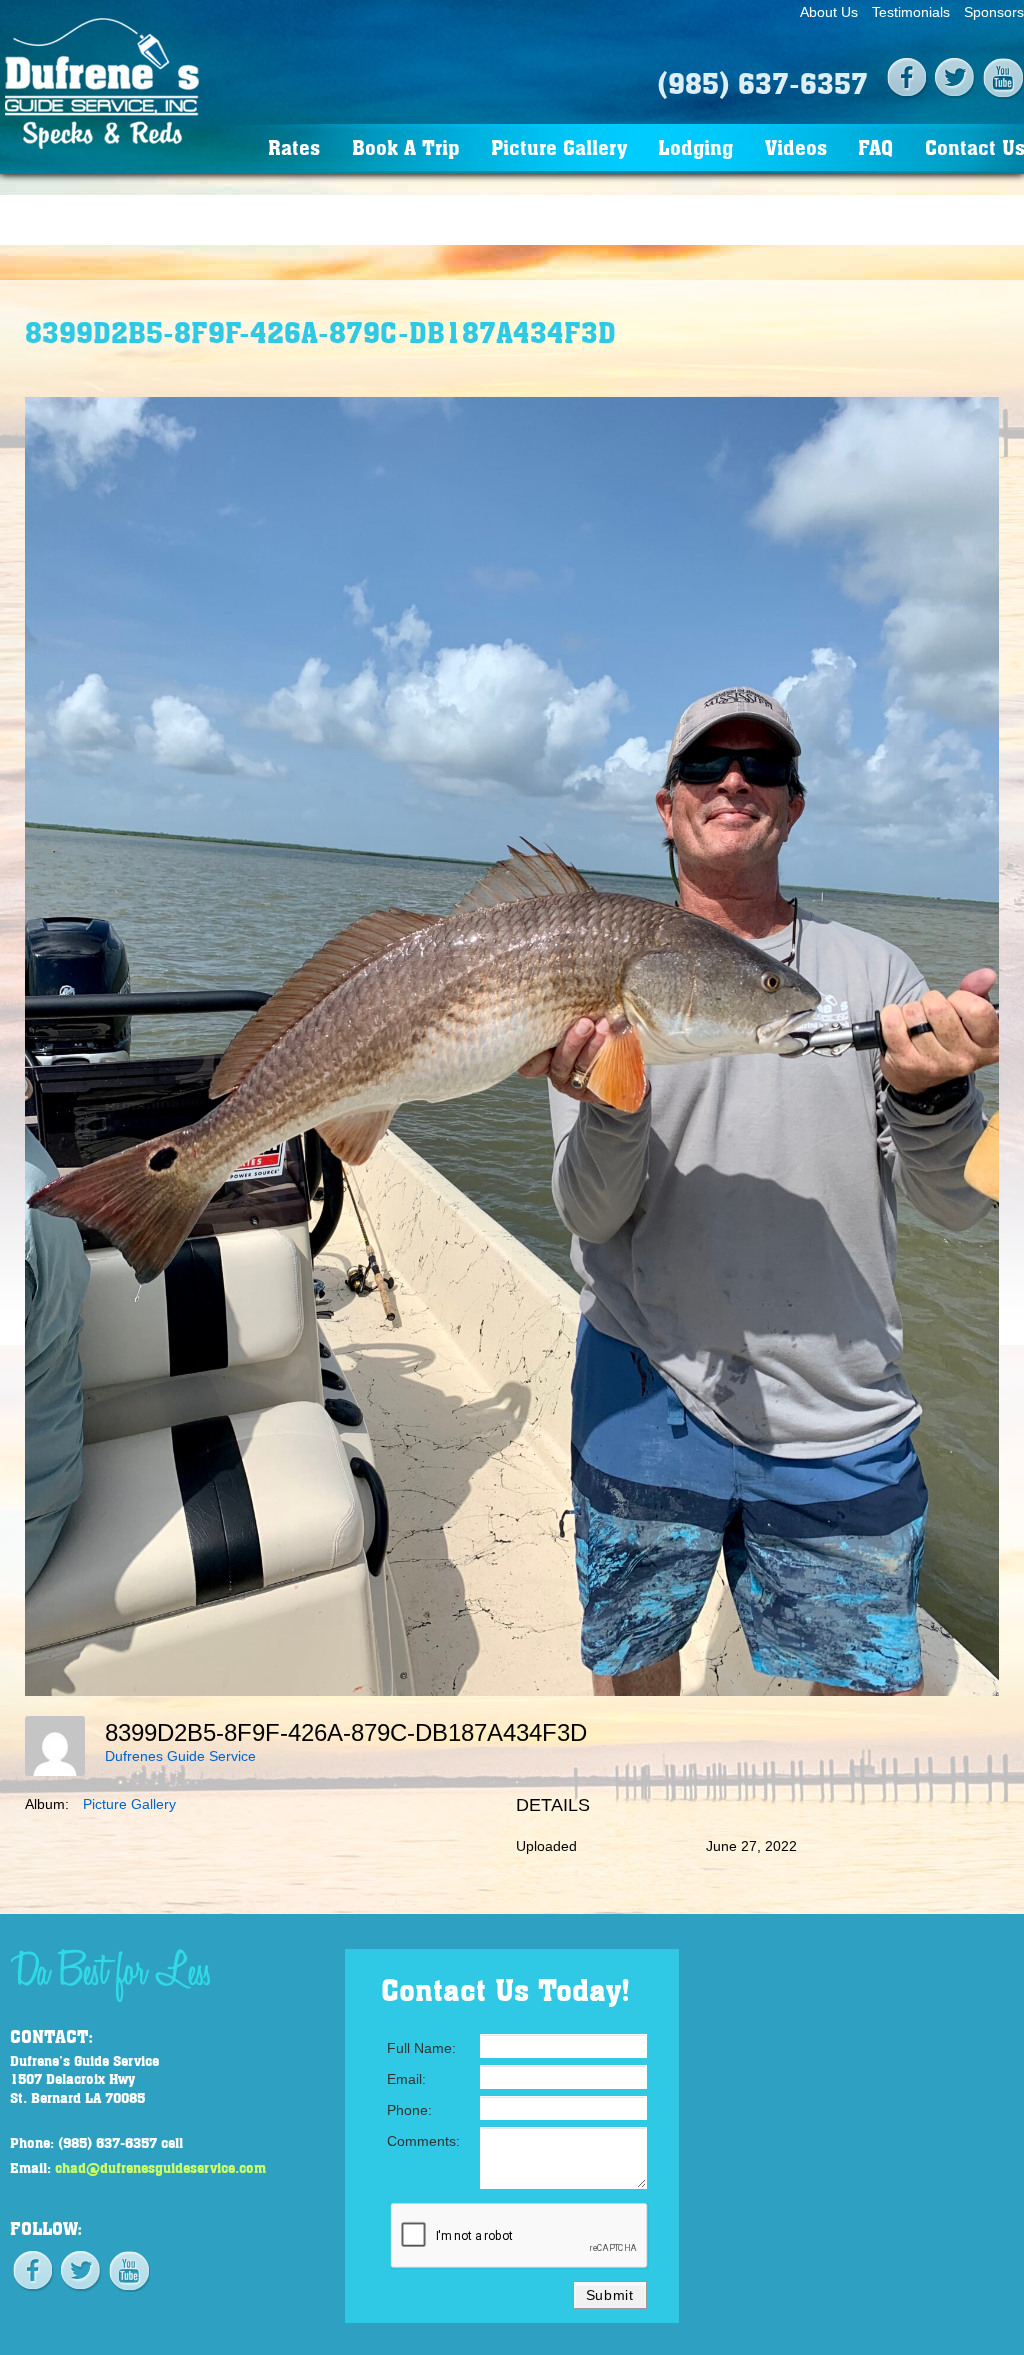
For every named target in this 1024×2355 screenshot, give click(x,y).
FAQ (875, 146)
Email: (406, 2079)
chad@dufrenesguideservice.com (160, 2167)
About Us (829, 12)
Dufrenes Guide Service (180, 1756)
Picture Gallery (559, 146)
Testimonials (911, 12)
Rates (294, 146)
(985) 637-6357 (762, 82)
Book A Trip (406, 146)
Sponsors (994, 12)
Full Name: (421, 2048)
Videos (796, 146)
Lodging (695, 146)
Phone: (409, 2110)
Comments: (423, 2141)
